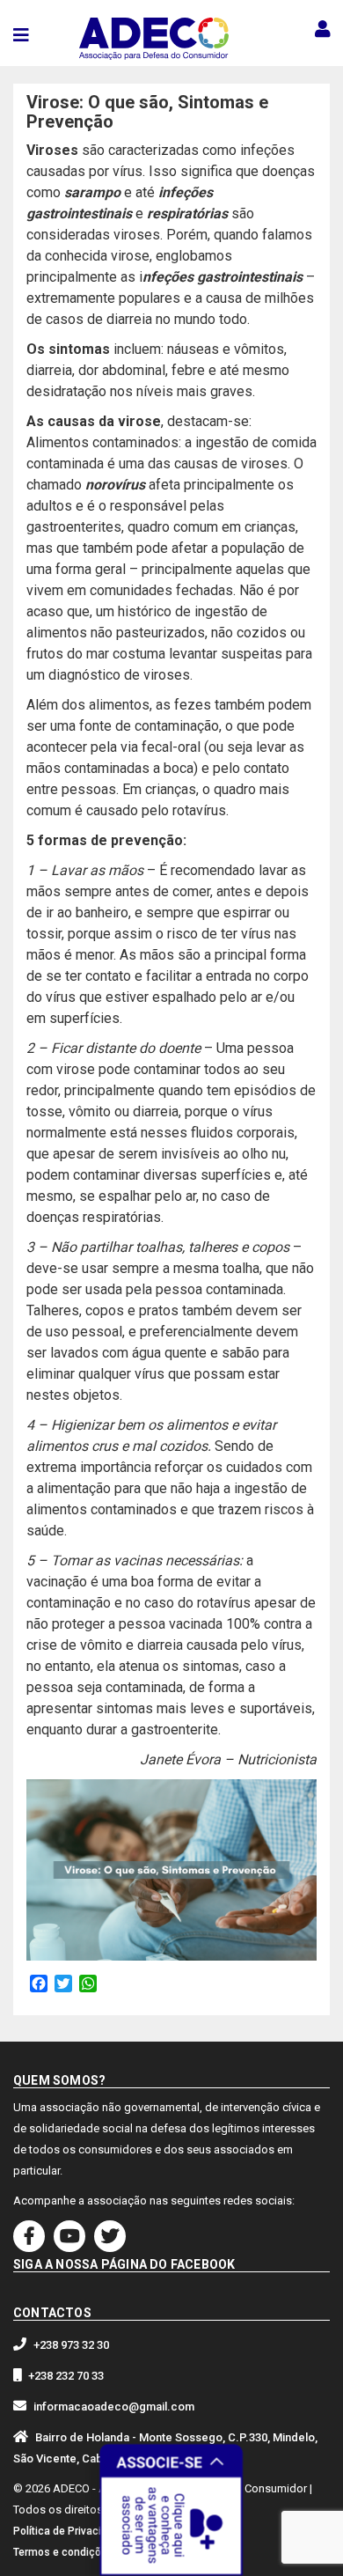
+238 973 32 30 (71, 2345)
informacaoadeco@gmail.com (114, 2407)
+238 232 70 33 (66, 2376)
